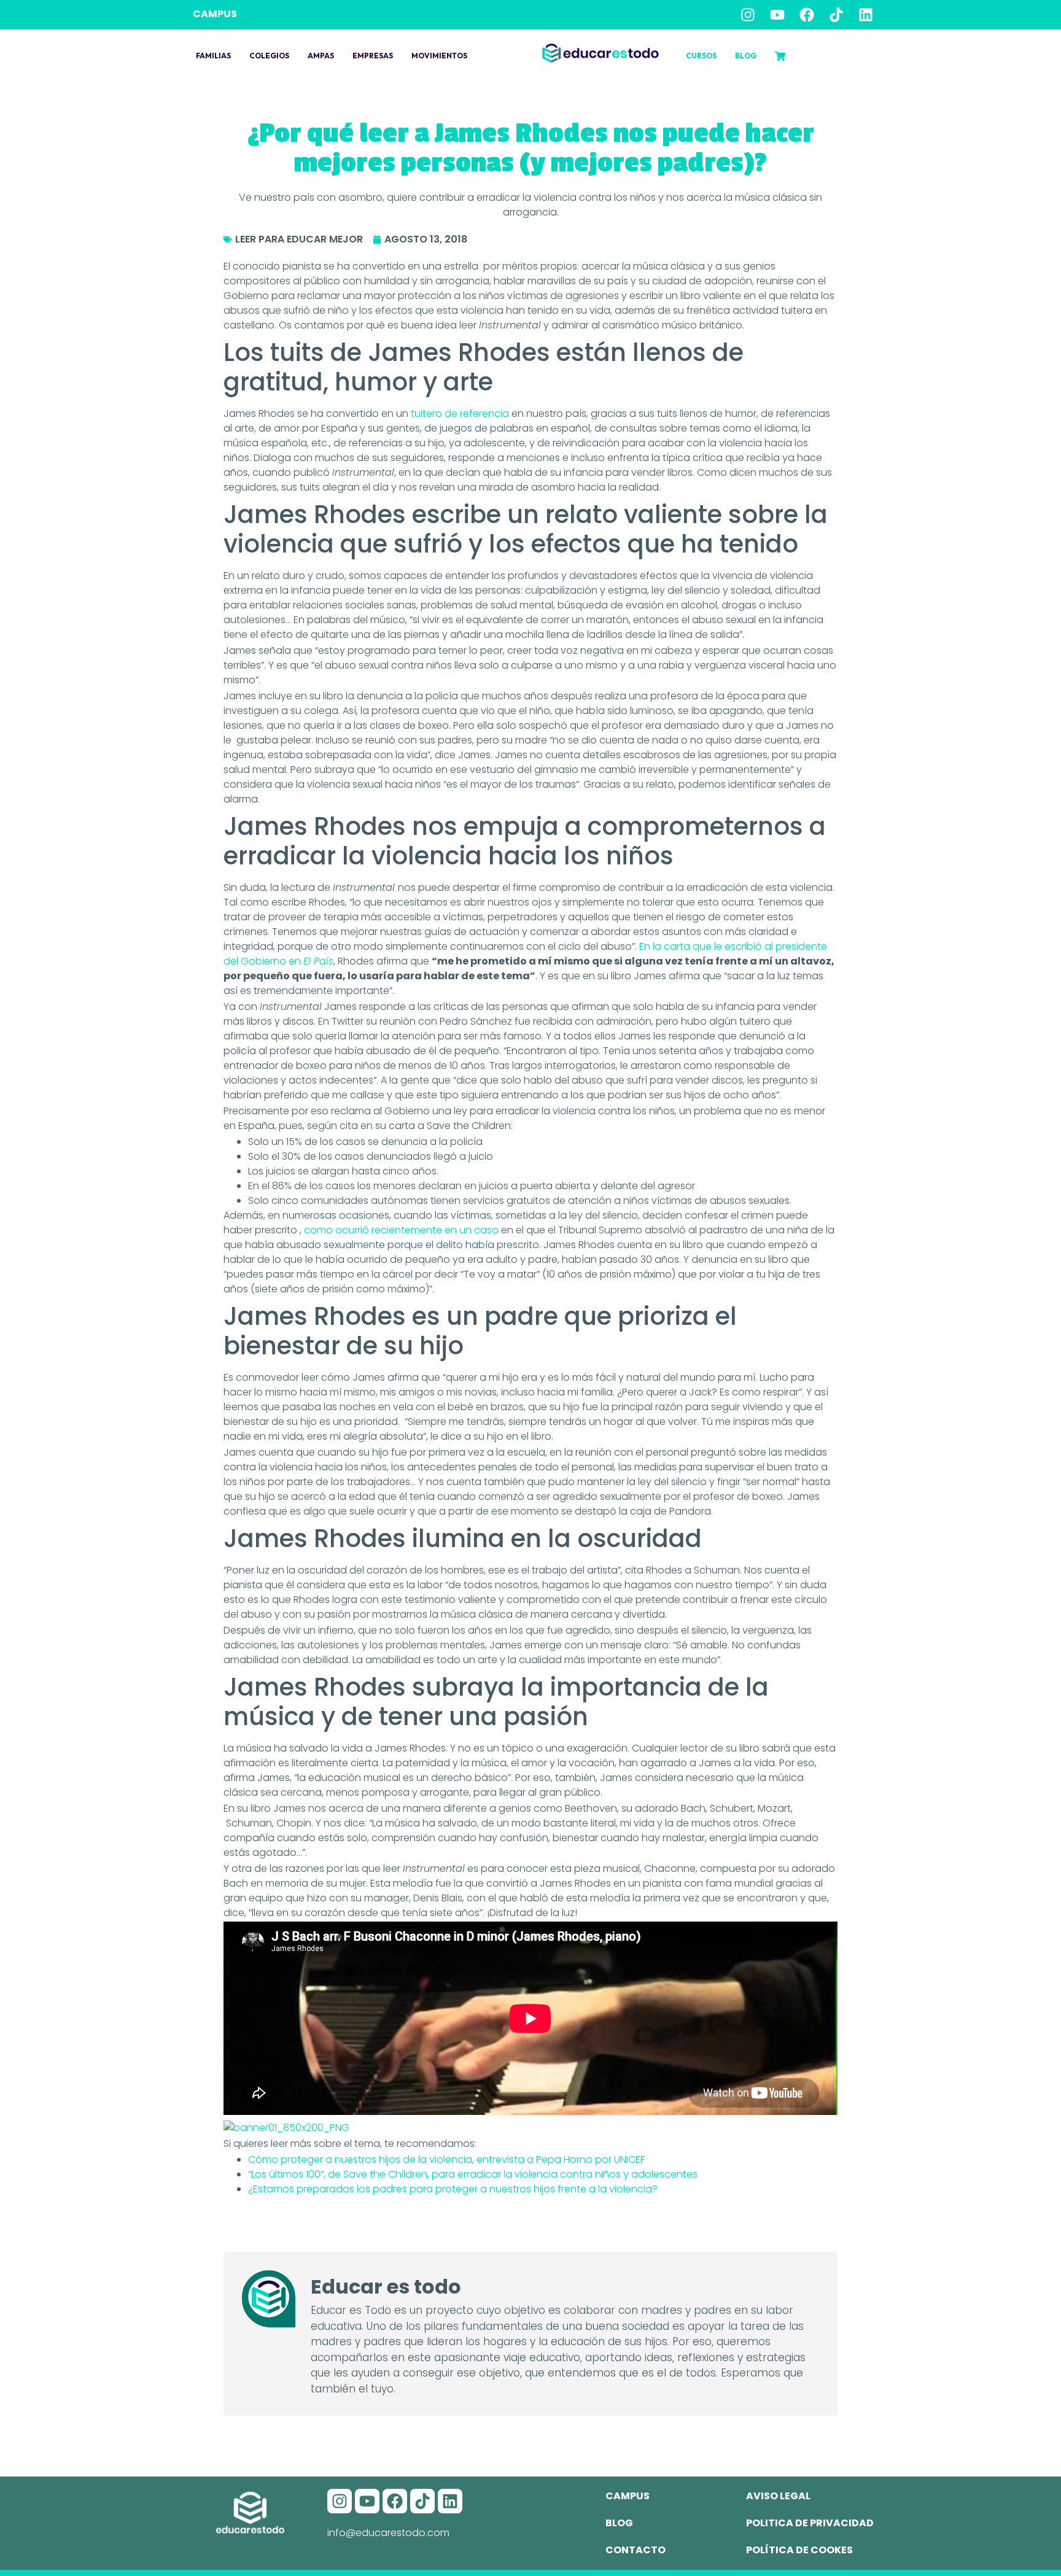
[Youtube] (777, 15)
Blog (746, 56)
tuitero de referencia (460, 413)
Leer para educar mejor (299, 239)
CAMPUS (215, 14)
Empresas (373, 56)
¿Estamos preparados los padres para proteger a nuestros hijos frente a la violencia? (453, 2189)
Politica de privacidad (810, 2523)
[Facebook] (807, 15)
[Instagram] (748, 15)
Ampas (321, 56)
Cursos (701, 56)
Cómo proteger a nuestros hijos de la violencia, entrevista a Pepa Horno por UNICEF (446, 2159)
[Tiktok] (836, 15)
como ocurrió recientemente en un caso (400, 1230)
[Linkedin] (866, 15)
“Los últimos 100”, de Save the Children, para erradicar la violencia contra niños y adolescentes (473, 2174)
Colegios (269, 56)
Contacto (635, 2550)
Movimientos (439, 56)
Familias (213, 56)
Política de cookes (799, 2550)
